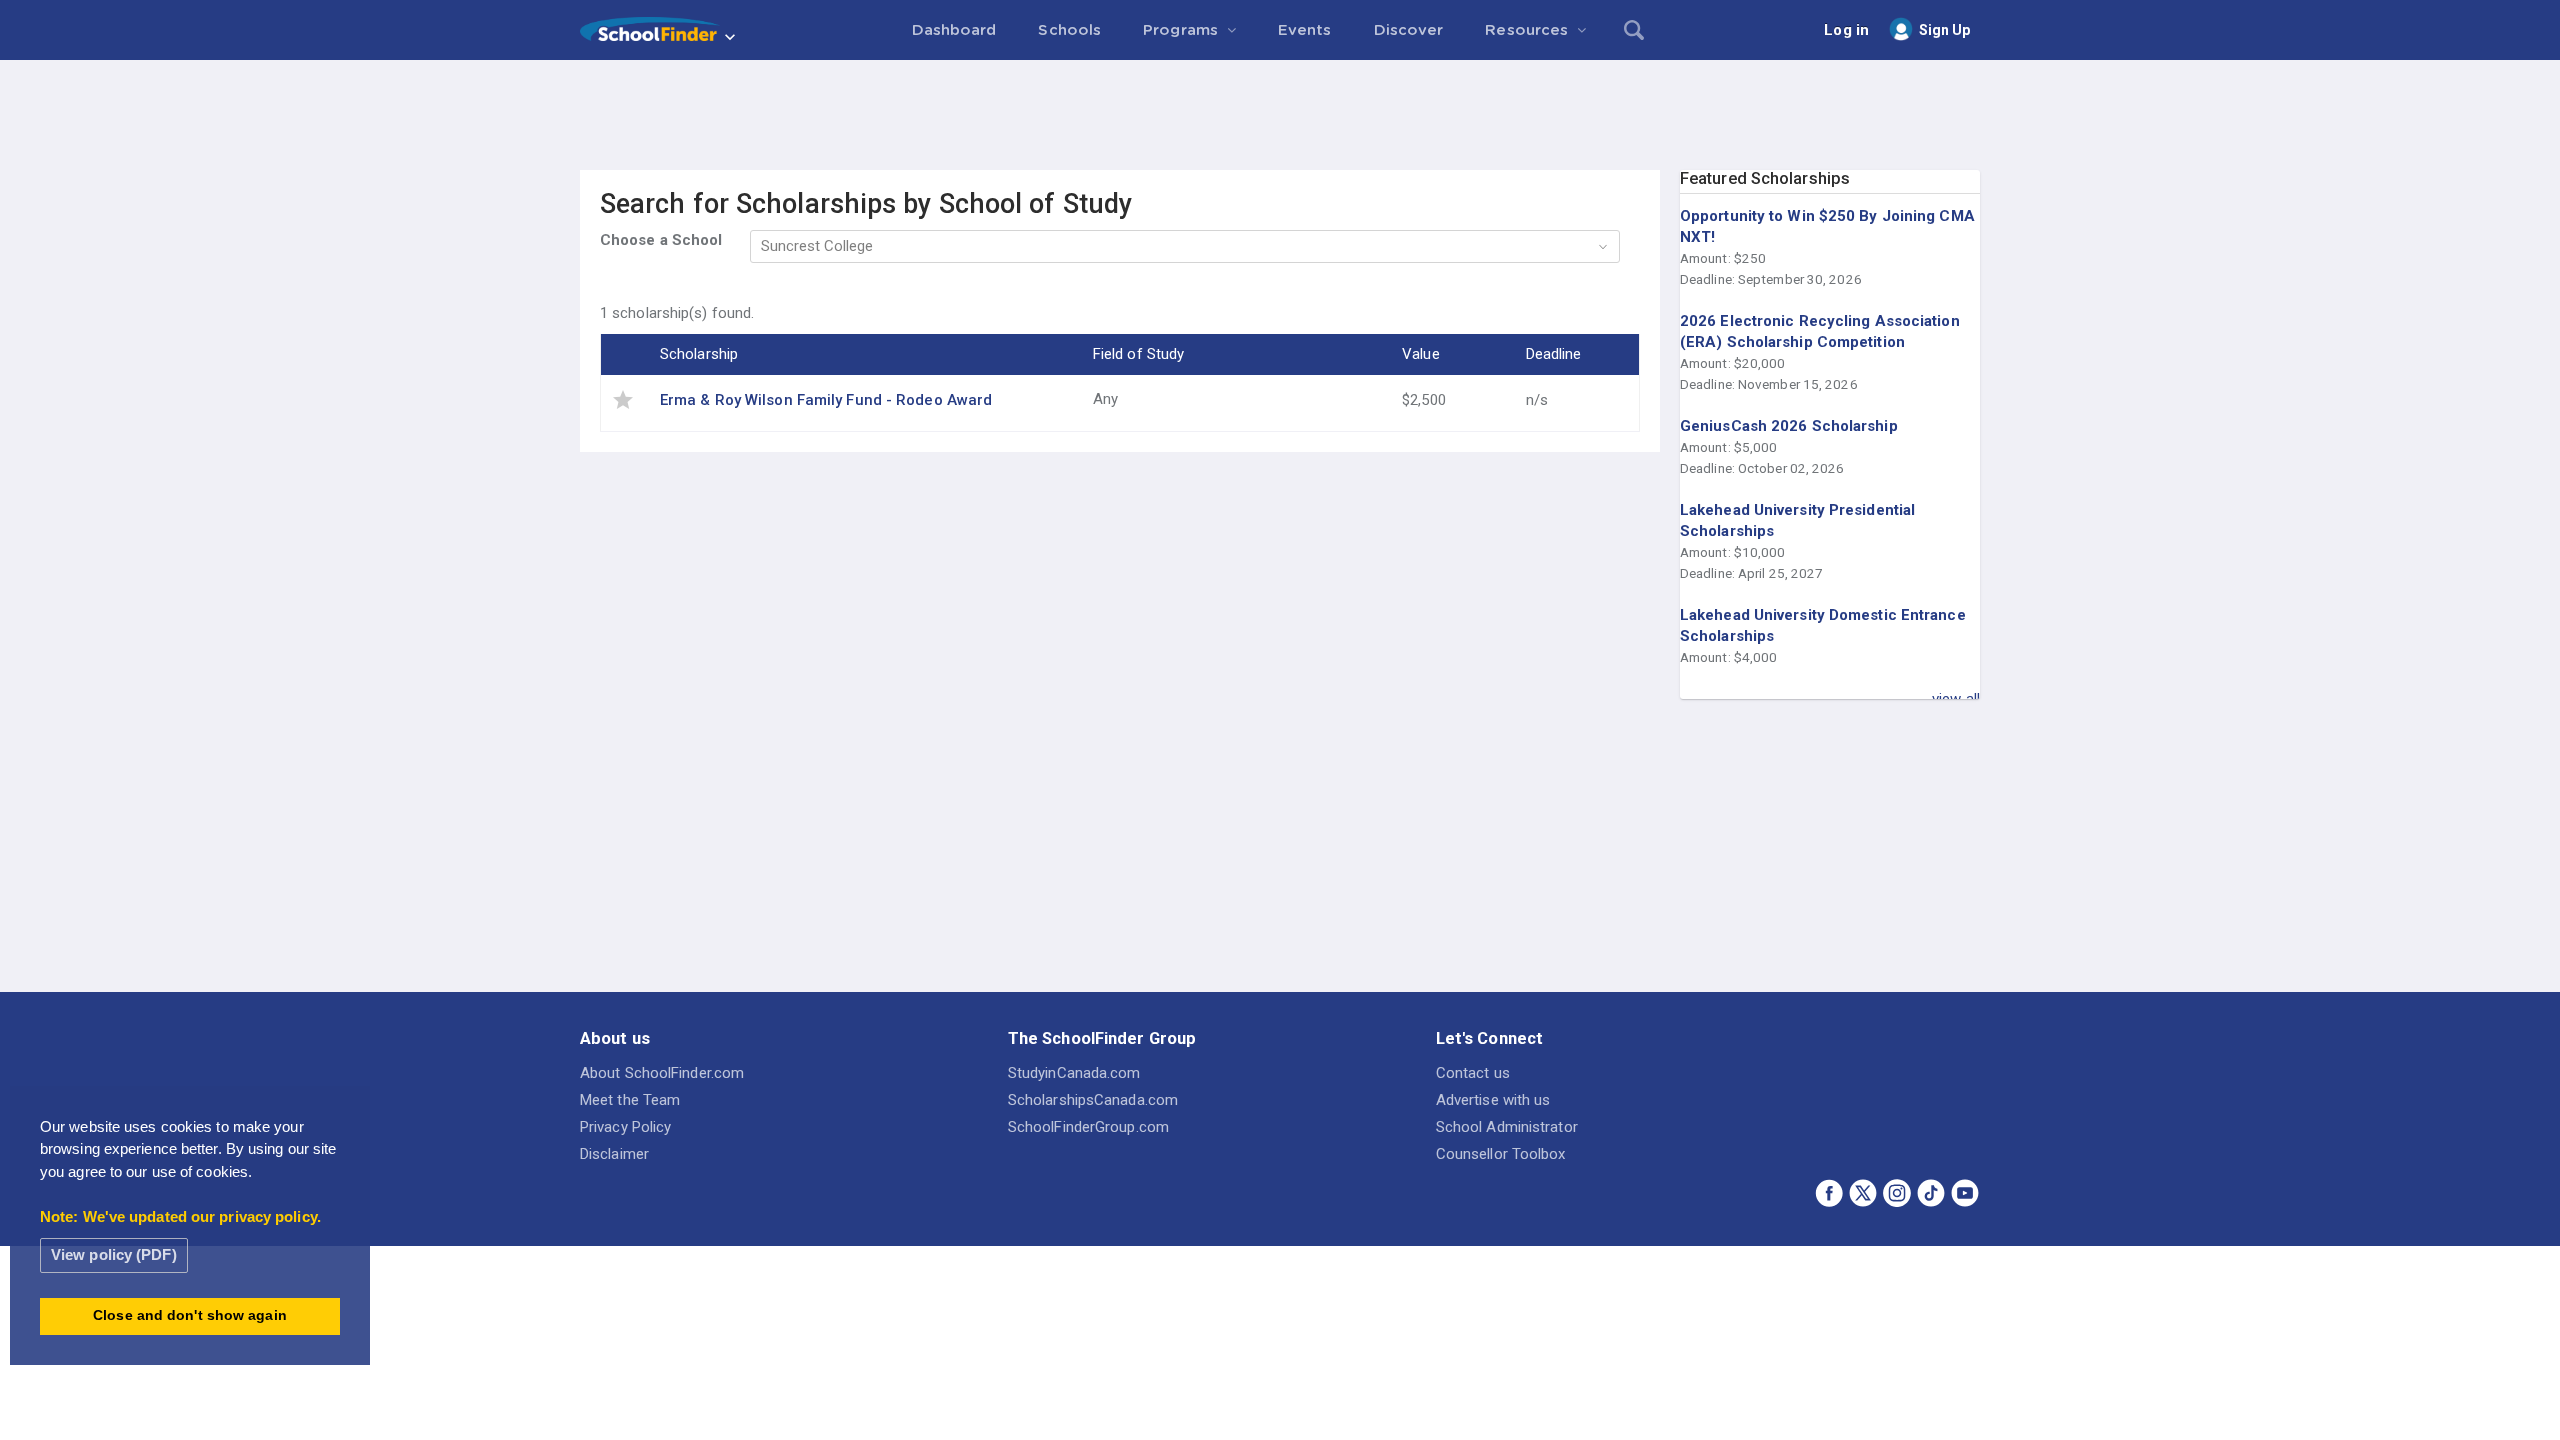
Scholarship (699, 354)
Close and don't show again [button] (190, 1315)
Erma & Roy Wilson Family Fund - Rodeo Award (826, 400)
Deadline (1554, 354)
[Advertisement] (1280, 115)
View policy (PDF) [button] (114, 1254)
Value (1421, 354)
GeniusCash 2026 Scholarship (1789, 426)
